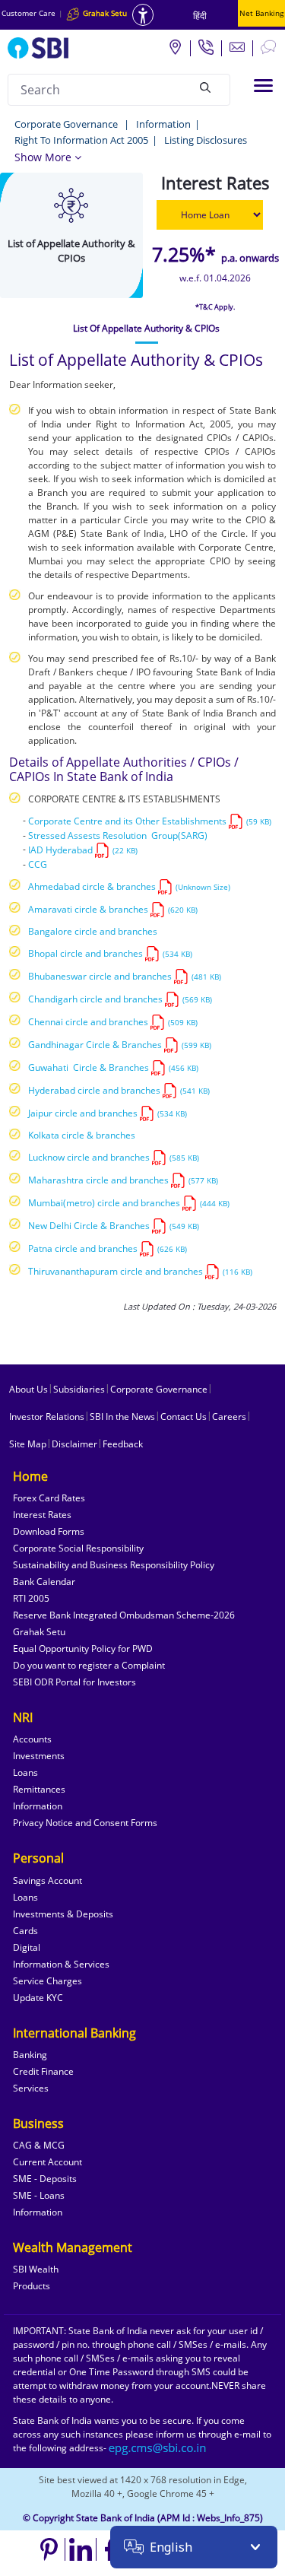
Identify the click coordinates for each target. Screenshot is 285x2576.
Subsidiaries (79, 1389)
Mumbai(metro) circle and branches (129, 1203)
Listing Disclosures (206, 140)
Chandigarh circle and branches (120, 999)
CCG (38, 864)
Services (31, 2088)
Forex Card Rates (49, 1498)
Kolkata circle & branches (82, 1135)
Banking (30, 2055)
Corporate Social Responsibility (78, 1548)
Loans (25, 1772)
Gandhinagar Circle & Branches (120, 1045)
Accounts (32, 1739)
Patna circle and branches (108, 1248)
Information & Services (61, 1964)
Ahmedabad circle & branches (129, 886)
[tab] (146, 329)
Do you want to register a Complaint (89, 1665)
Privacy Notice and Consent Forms (85, 1823)
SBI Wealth (36, 2269)
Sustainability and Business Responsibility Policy (114, 1565)
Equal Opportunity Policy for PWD (83, 1649)
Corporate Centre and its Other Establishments (150, 821)
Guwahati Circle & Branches (113, 1067)
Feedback (123, 1444)
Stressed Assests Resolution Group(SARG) (118, 835)
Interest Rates (42, 1515)
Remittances (39, 1789)
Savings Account (47, 1880)
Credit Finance (43, 2071)
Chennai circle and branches (113, 1022)
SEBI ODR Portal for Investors (74, 1682)
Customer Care (28, 13)
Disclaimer (74, 1444)
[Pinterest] (50, 2549)
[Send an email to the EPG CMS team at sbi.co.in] (158, 2448)
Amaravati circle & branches (113, 909)
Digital (27, 1947)
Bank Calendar (44, 1582)
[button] (48, 157)
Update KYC (38, 1998)
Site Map (28, 1444)
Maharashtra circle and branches (123, 1180)
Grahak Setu (39, 1632)
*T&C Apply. (215, 307)
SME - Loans (39, 2195)
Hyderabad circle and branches (119, 1090)
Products (32, 2286)
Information (163, 124)
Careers (229, 1417)
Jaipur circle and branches (108, 1113)
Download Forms (49, 1531)
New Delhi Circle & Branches (114, 1226)
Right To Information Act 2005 (81, 140)
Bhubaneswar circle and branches (125, 976)
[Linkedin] (81, 2549)
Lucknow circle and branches (114, 1157)
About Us (28, 1389)
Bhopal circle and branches (110, 953)
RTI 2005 (31, 1598)
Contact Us (184, 1417)
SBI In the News (122, 1417)
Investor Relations (47, 1417)
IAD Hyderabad (83, 850)
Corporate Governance (67, 124)
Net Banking (261, 13)
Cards (25, 1931)
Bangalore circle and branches (93, 931)
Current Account (47, 2162)
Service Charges (47, 1981)
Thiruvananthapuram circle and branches (140, 1271)
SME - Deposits (45, 2179)
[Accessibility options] (143, 15)
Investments (39, 1756)
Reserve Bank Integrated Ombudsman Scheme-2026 (124, 1615)
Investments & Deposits (63, 1914)
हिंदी (200, 16)
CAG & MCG (39, 2145)
